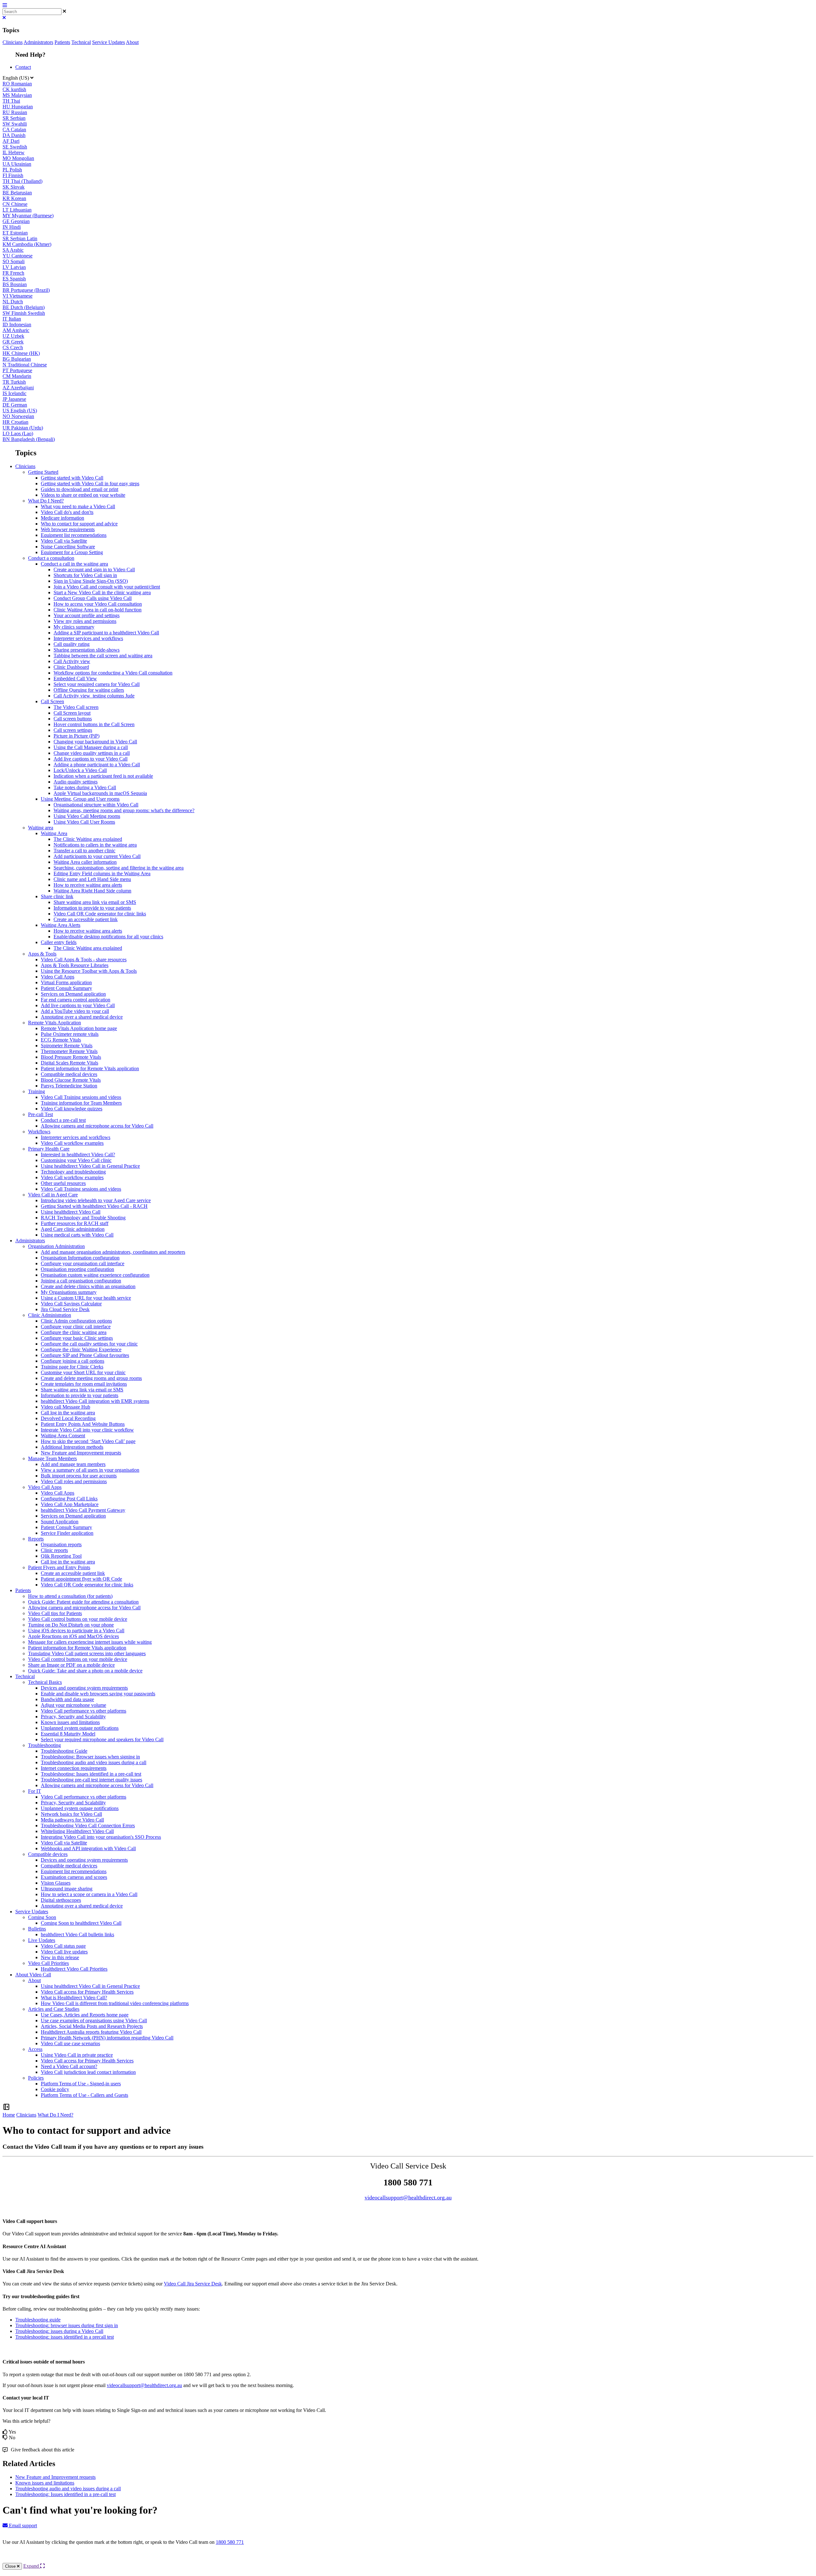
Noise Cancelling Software (68, 547)
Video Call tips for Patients (55, 1613)
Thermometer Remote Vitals (69, 1051)
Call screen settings (73, 730)
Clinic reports (54, 1550)
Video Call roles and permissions (74, 1481)
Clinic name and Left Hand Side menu (92, 879)
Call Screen (52, 701)
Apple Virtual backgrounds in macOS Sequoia (100, 793)
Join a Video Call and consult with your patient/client (107, 587)
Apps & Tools (42, 954)
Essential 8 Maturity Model (68, 1734)
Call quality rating (72, 644)
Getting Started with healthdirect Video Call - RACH (94, 1206)
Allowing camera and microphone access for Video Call (97, 1126)
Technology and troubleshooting (73, 1172)
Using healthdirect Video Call (71, 1212)
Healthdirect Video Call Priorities (74, 1969)
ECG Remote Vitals (61, 1040)
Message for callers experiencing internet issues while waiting (90, 1642)
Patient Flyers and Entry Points (59, 1567)
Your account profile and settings (87, 615)
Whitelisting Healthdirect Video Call (77, 1831)
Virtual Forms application (66, 982)
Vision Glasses (56, 1883)
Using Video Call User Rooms (84, 822)
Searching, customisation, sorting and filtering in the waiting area (119, 868)
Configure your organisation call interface (83, 1263)
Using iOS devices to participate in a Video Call (76, 1631)
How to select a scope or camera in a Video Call (89, 1894)
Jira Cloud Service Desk (65, 1309)
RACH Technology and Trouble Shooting (83, 1218)
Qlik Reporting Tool (61, 1556)
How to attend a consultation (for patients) (70, 1596)
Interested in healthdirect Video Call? (78, 1155)
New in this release (60, 1957)
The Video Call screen (76, 707)
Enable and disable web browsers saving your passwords (98, 1694)
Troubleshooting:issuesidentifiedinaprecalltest (65, 2337)
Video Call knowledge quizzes (72, 1109)
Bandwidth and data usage (67, 1699)
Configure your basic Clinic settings (77, 1338)
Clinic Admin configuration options (76, 1321)
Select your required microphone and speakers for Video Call (102, 1739)
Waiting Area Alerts (61, 925)
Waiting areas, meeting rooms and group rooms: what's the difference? (124, 810)
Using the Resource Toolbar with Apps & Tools (89, 971)
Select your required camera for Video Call (97, 684)
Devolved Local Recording (68, 1418)
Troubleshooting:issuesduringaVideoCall (59, 2331)
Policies (36, 2078)
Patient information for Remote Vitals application (90, 1068)
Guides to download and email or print (80, 489)
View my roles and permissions (85, 621)
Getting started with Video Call (72, 478)
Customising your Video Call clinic (76, 1160)
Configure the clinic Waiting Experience (81, 1349)
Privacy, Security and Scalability (73, 1717)
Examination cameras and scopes (74, 1877)
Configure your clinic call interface (76, 1327)
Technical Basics (45, 1682)
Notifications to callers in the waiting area (95, 845)
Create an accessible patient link (86, 919)
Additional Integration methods (72, 1447)
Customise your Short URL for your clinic (83, 1372)
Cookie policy (55, 2089)
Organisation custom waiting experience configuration (95, 1275)
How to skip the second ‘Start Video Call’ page (88, 1441)
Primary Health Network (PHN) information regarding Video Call (107, 2038)
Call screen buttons (73, 719)
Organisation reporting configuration (77, 1269)
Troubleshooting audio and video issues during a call (94, 1762)
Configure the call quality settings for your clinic (89, 1344)
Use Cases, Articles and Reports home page (85, 2015)
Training (36, 1091)
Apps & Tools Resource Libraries (75, 965)
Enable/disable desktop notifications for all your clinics (108, 937)
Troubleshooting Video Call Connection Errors (88, 1826)
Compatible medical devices (69, 1074)
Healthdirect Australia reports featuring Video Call (91, 2032)
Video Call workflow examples (72, 1143)
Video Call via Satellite (64, 541)
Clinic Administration (50, 1315)
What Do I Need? (46, 501)
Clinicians (13, 42)
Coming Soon (42, 1917)
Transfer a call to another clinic (84, 851)
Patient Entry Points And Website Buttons (83, 1424)
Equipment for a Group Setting (72, 552)
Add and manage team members (73, 1464)
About (132, 42)
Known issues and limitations (70, 1722)
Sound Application (60, 1522)
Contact (23, 67)
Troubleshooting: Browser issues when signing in (90, 1757)
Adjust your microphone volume (73, 1705)
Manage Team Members (52, 1458)
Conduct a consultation (51, 558)
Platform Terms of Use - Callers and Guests (84, 2095)
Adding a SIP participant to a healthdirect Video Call (106, 633)
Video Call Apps (58, 977)
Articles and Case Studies (54, 2009)
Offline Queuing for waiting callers (89, 690)
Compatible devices (48, 1854)
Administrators (38, 42)
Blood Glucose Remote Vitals (71, 1080)
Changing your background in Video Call (95, 742)
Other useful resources (63, 1183)
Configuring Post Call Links (69, 1499)
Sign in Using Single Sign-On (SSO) (91, 581)
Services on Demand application (73, 994)
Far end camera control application (76, 1000)
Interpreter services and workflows (88, 638)
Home (9, 2115)
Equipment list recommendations (74, 535)
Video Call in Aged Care (53, 1195)
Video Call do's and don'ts (67, 512)
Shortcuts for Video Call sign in (85, 575)
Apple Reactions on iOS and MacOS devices (73, 1636)
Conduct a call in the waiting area (74, 564)
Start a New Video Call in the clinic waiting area (102, 592)
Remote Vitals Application (55, 1023)
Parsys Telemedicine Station (69, 1086)
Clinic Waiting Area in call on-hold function (98, 610)
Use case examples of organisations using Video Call (94, 2020)
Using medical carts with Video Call (77, 1235)
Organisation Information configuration (80, 1258)
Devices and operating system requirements (84, 1688)
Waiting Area (54, 833)
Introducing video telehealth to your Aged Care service (96, 1200)
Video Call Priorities (48, 1963)
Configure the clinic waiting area (74, 1332)
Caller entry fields (59, 942)
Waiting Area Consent (63, 1436)
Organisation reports (61, 1544)
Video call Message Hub (66, 1407)
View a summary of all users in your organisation (90, 1470)
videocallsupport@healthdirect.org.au (144, 2385)
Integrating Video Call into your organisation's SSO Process (101, 1837)
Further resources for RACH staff (75, 1223)
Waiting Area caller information (85, 862)
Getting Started (43, 472)
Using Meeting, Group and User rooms (80, 799)
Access (35, 2049)
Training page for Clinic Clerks (72, 1367)
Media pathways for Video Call (72, 1820)
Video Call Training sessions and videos (81, 1097)
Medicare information (62, 518)
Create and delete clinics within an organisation (88, 1286)
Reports (36, 1539)
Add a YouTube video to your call (75, 1011)
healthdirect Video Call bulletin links (77, 1934)
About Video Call (33, 1975)
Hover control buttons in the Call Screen (94, 724)
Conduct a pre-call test (63, 1120)
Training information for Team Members (81, 1103)
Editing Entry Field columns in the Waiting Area (102, 873)
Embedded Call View (75, 678)
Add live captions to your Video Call (91, 759)
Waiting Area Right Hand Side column (92, 891)
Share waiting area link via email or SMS (95, 902)
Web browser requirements (68, 529)
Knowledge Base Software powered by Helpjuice (408, 2559)
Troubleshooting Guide (64, 1751)
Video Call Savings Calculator (71, 1304)
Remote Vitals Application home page (79, 1028)
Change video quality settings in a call (92, 753)
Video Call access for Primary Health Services (87, 1992)
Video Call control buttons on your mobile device (78, 1619)
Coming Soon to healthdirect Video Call (81, 1923)
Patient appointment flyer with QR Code (81, 1579)
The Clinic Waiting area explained (88, 839)
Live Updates (42, 1940)
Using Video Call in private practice (77, 2055)
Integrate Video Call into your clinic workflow (87, 1430)
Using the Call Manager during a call (91, 747)
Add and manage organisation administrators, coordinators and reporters (113, 1252)
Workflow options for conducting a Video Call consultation (113, 673)
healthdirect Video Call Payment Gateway (83, 1510)
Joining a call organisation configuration (81, 1281)
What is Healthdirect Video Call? (74, 1998)
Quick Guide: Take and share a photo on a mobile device (85, 1671)
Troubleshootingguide (38, 2320)
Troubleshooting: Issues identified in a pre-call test (91, 1774)
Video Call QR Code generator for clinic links (100, 914)
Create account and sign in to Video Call (94, 570)
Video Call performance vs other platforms (84, 1711)
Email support (22, 2525)
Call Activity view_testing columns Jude (94, 696)
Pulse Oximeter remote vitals (70, 1034)
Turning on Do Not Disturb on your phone (71, 1625)
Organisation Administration (56, 1246)
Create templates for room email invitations (84, 1384)
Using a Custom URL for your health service (86, 1298)
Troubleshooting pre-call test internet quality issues (91, 1780)
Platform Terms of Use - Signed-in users (81, 2084)
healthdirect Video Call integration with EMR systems (95, 1401)
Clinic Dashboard (71, 667)
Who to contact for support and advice (79, 524)
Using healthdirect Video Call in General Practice (90, 1166)
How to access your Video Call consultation (98, 604)
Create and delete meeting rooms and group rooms (91, 1378)
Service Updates (109, 42)
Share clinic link (57, 896)
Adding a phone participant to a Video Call (97, 765)
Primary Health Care (49, 1149)
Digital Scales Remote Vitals (69, 1063)
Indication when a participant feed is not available (103, 776)
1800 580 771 (230, 2542)
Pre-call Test (40, 1114)
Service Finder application (67, 1533)
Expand (32, 2566)
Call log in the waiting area (68, 1413)
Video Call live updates (64, 1952)
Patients (62, 42)
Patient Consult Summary (66, 988)
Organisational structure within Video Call (96, 805)
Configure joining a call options (73, 1361)
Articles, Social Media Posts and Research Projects (92, 2026)
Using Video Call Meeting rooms (87, 816)
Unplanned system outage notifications (80, 1728)
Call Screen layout (72, 713)
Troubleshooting (44, 1745)
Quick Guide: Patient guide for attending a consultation (83, 1602)
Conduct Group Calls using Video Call (93, 598)
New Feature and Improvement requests (81, 1453)
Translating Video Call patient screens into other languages (87, 1653)
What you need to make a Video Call (78, 506)
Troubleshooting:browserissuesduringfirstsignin (67, 2325)
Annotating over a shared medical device (82, 1017)
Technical (81, 42)
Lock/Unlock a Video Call (80, 770)
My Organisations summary (69, 1292)
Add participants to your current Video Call (97, 856)
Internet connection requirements (74, 1768)
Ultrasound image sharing (67, 1889)
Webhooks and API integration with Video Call (88, 1848)
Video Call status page (63, 1946)
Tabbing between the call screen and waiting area (103, 656)
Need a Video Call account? (69, 2066)
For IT (35, 1791)
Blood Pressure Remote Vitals (71, 1057)
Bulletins (37, 1929)
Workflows (39, 1132)
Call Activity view (72, 661)
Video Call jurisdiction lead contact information (88, 2072)
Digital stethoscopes (61, 1900)
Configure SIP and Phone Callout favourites (85, 1355)
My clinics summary (74, 627)
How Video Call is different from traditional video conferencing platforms (115, 2003)
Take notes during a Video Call (85, 787)
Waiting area (41, 828)
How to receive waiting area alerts (88, 885)
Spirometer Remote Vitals (67, 1046)
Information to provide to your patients (92, 908)
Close (11, 2566)
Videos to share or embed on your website (83, 495)
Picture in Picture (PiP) (76, 736)
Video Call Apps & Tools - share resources (84, 960)
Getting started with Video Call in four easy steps (90, 483)
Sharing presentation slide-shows (87, 650)
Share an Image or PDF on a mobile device (71, 1665)
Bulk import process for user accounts (79, 1476)
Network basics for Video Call (71, 1814)
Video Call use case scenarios (70, 2043)
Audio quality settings (76, 782)
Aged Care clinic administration (73, 1229)
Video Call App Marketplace (70, 1504)
